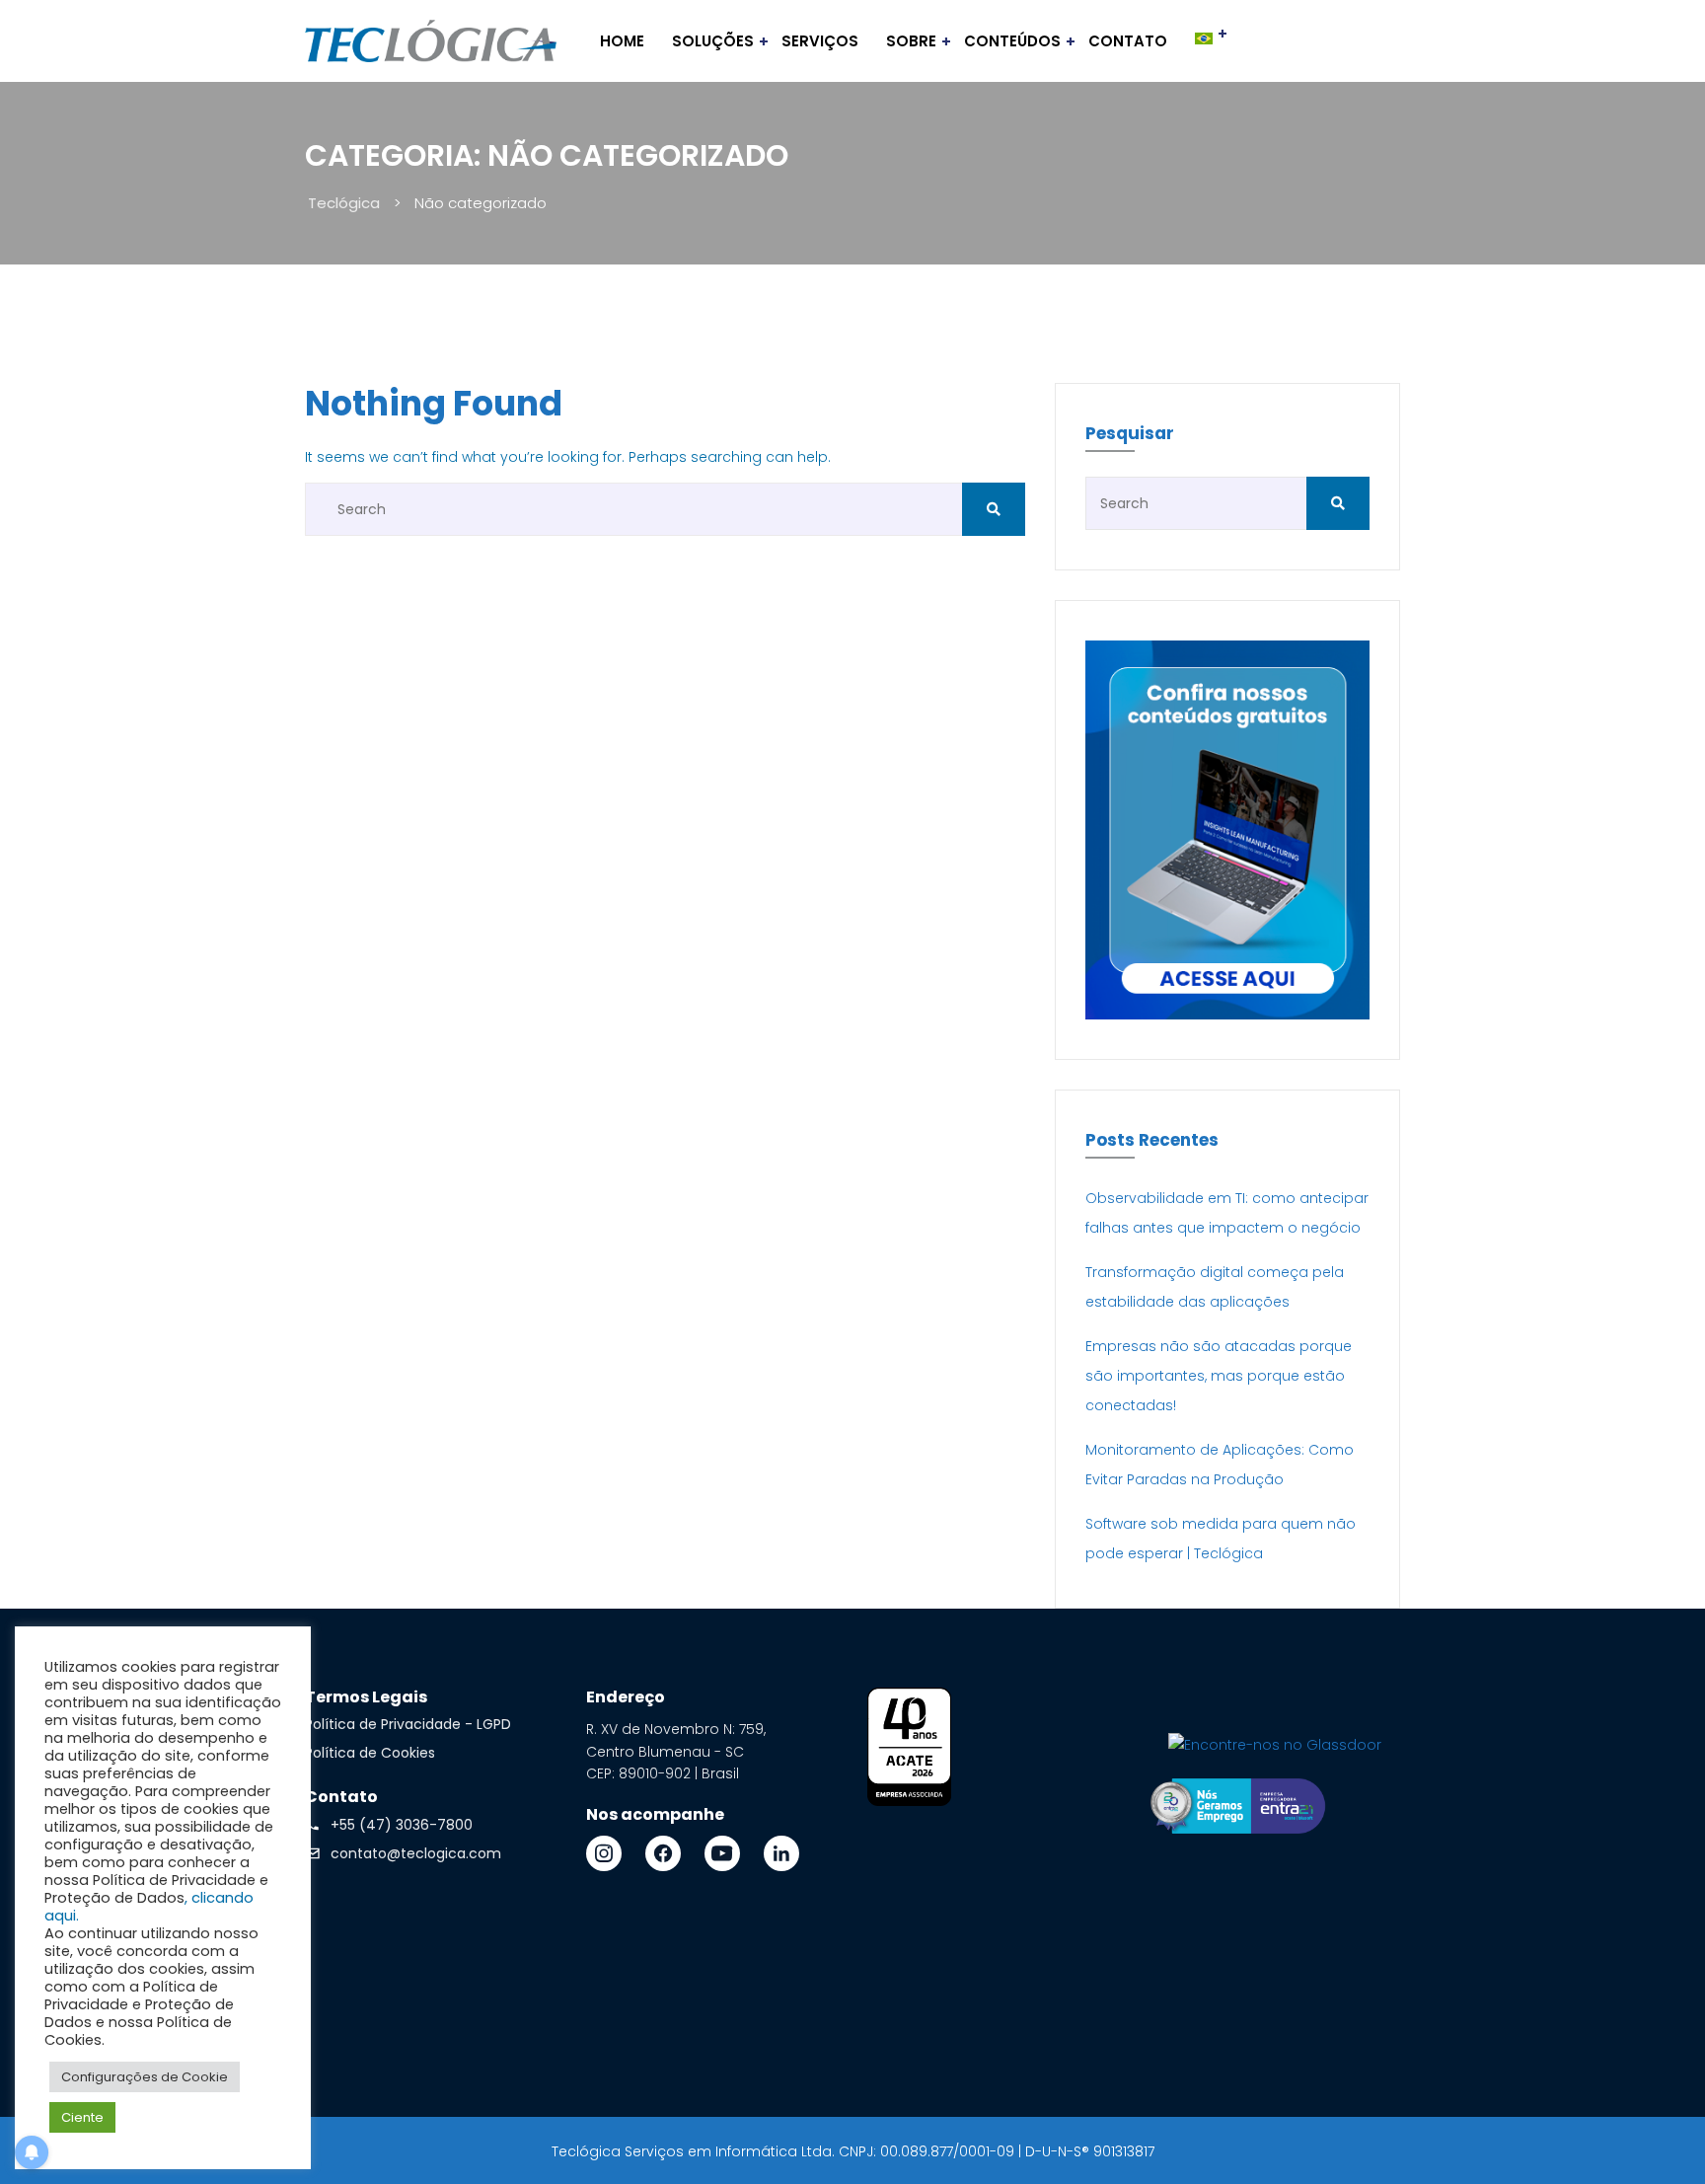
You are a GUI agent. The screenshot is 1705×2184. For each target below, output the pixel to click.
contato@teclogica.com (416, 1853)
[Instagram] (604, 1853)
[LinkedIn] (781, 1853)
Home (622, 41)
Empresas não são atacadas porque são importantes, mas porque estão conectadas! (1219, 1376)
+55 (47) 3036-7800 (402, 1825)
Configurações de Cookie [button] (145, 2077)
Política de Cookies (370, 1753)
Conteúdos (1012, 41)
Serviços (820, 41)
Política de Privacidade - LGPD (408, 1724)
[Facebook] (663, 1853)
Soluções (713, 41)
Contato (1128, 41)
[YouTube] (722, 1853)
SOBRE (911, 41)
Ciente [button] (82, 2117)
